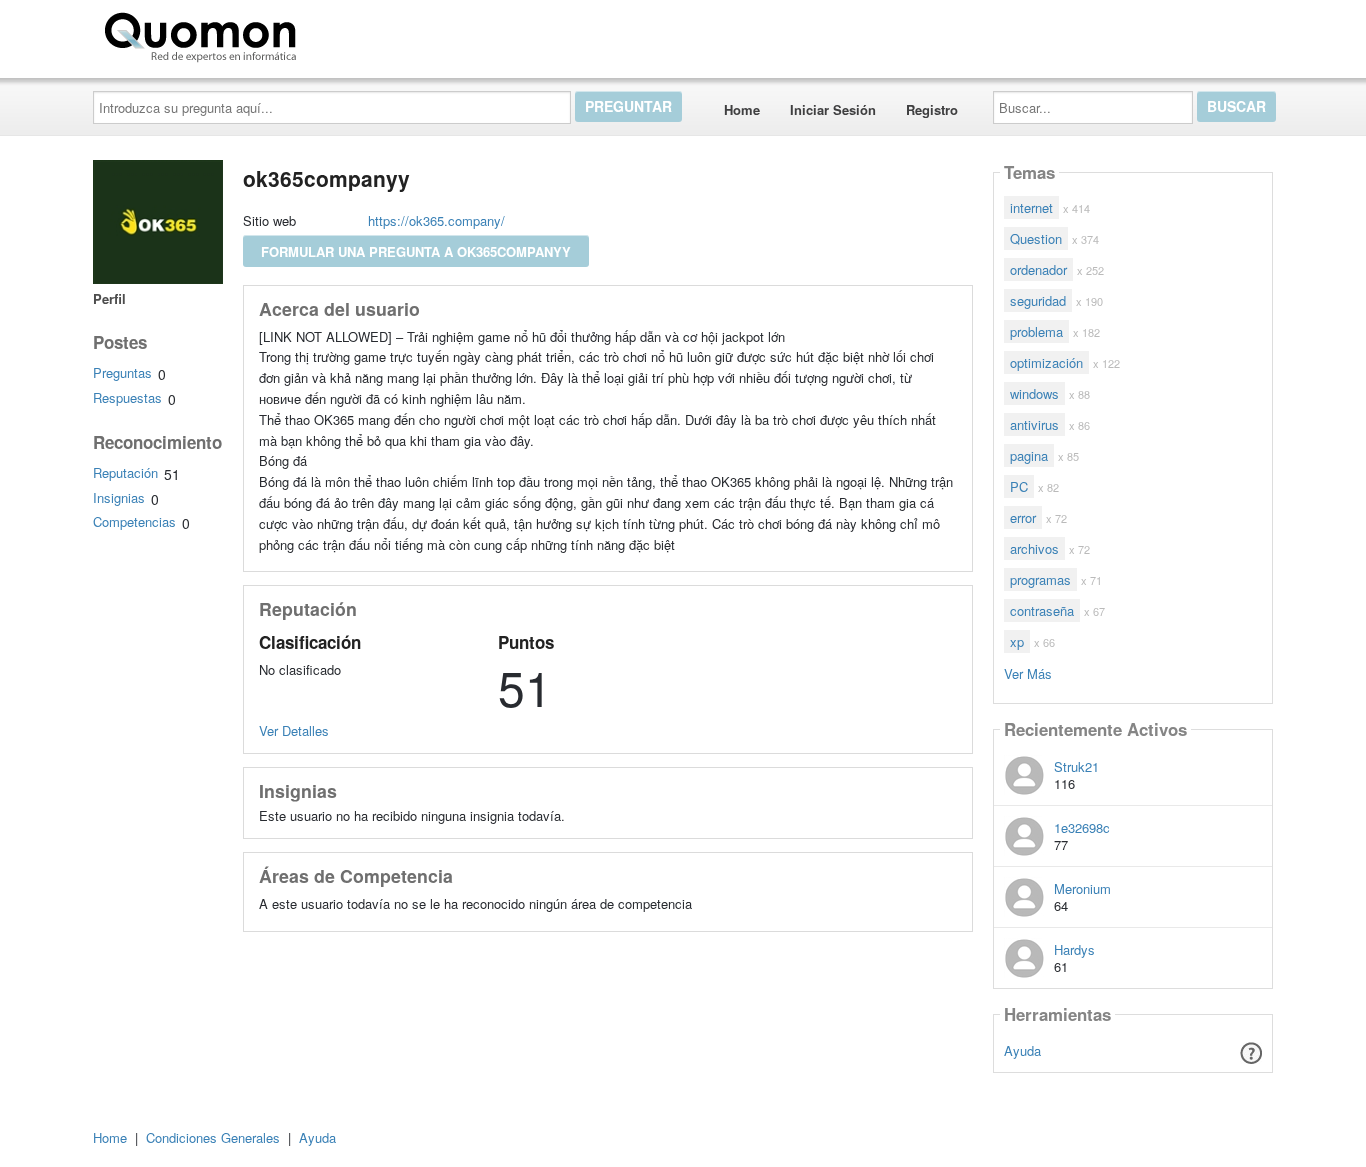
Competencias (134, 521)
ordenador (1038, 269)
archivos (1034, 548)
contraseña (1042, 610)
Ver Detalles (294, 730)
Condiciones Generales (213, 1137)
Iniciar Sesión (833, 109)
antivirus (1034, 424)
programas (1040, 579)
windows (1034, 393)
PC (1019, 486)
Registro (932, 109)
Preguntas (122, 372)
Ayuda (1022, 1050)
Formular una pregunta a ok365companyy (416, 251)
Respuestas (127, 397)
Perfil (109, 298)
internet (1031, 207)
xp (1017, 641)
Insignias (119, 497)
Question (1036, 238)
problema (1036, 331)
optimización (1046, 362)
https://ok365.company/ (436, 220)
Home (742, 109)
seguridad (1038, 300)
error (1023, 517)
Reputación (125, 472)
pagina (1029, 455)
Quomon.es (367, 33)
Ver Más (1028, 672)
